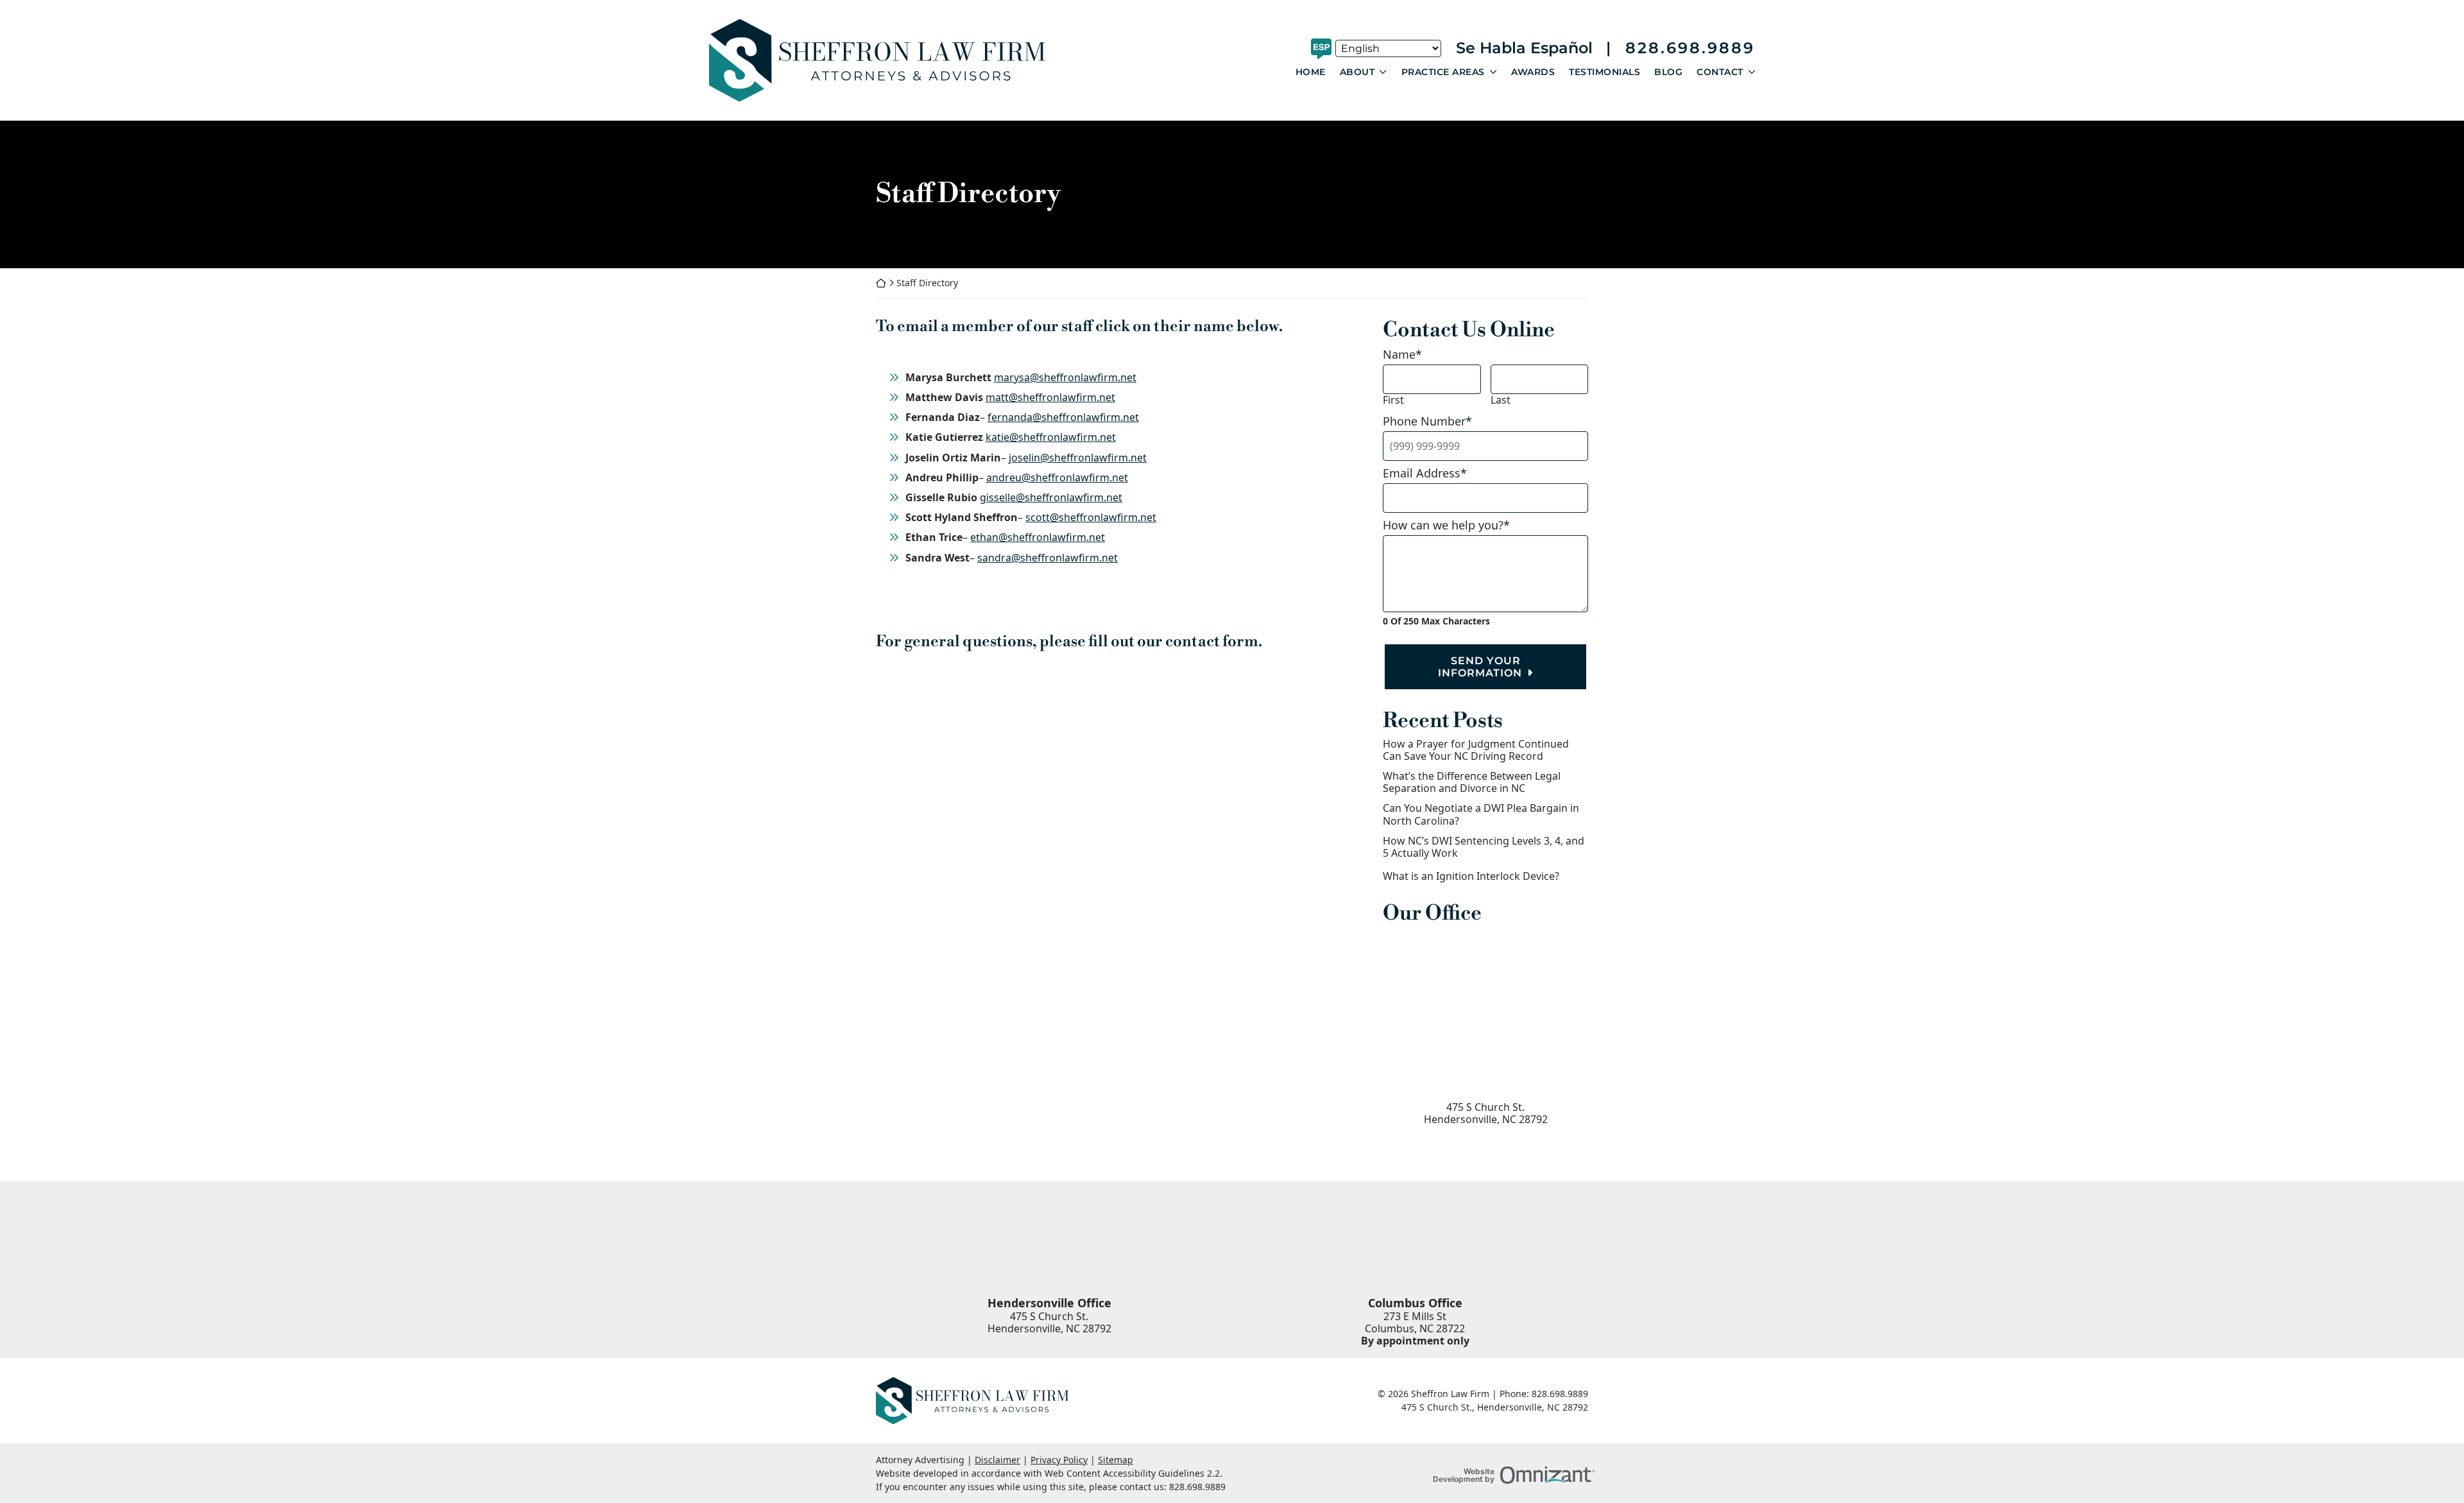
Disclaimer (997, 1460)
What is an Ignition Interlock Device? (1471, 876)
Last (1501, 400)
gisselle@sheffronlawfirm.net (1051, 497)
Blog (1668, 72)
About (1357, 72)
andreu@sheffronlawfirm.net (1057, 477)
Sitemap (1116, 1460)
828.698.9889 (1690, 48)
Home (1311, 72)
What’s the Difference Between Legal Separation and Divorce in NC (1472, 782)
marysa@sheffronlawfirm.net (1065, 377)
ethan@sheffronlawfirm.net (1038, 537)
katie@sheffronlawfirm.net (1051, 437)
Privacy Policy (1059, 1460)
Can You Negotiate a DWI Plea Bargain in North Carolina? (1481, 814)
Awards (1533, 72)
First (1393, 400)
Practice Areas (1443, 72)
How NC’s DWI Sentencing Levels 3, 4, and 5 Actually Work (1484, 847)
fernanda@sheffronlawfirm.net (1063, 417)
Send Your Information (1480, 667)
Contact (1720, 72)
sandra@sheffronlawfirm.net (1048, 558)
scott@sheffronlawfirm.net (1091, 517)
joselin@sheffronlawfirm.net (1078, 458)
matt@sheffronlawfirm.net (1050, 397)
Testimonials (1604, 72)
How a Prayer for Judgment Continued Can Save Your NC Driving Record (1476, 750)
